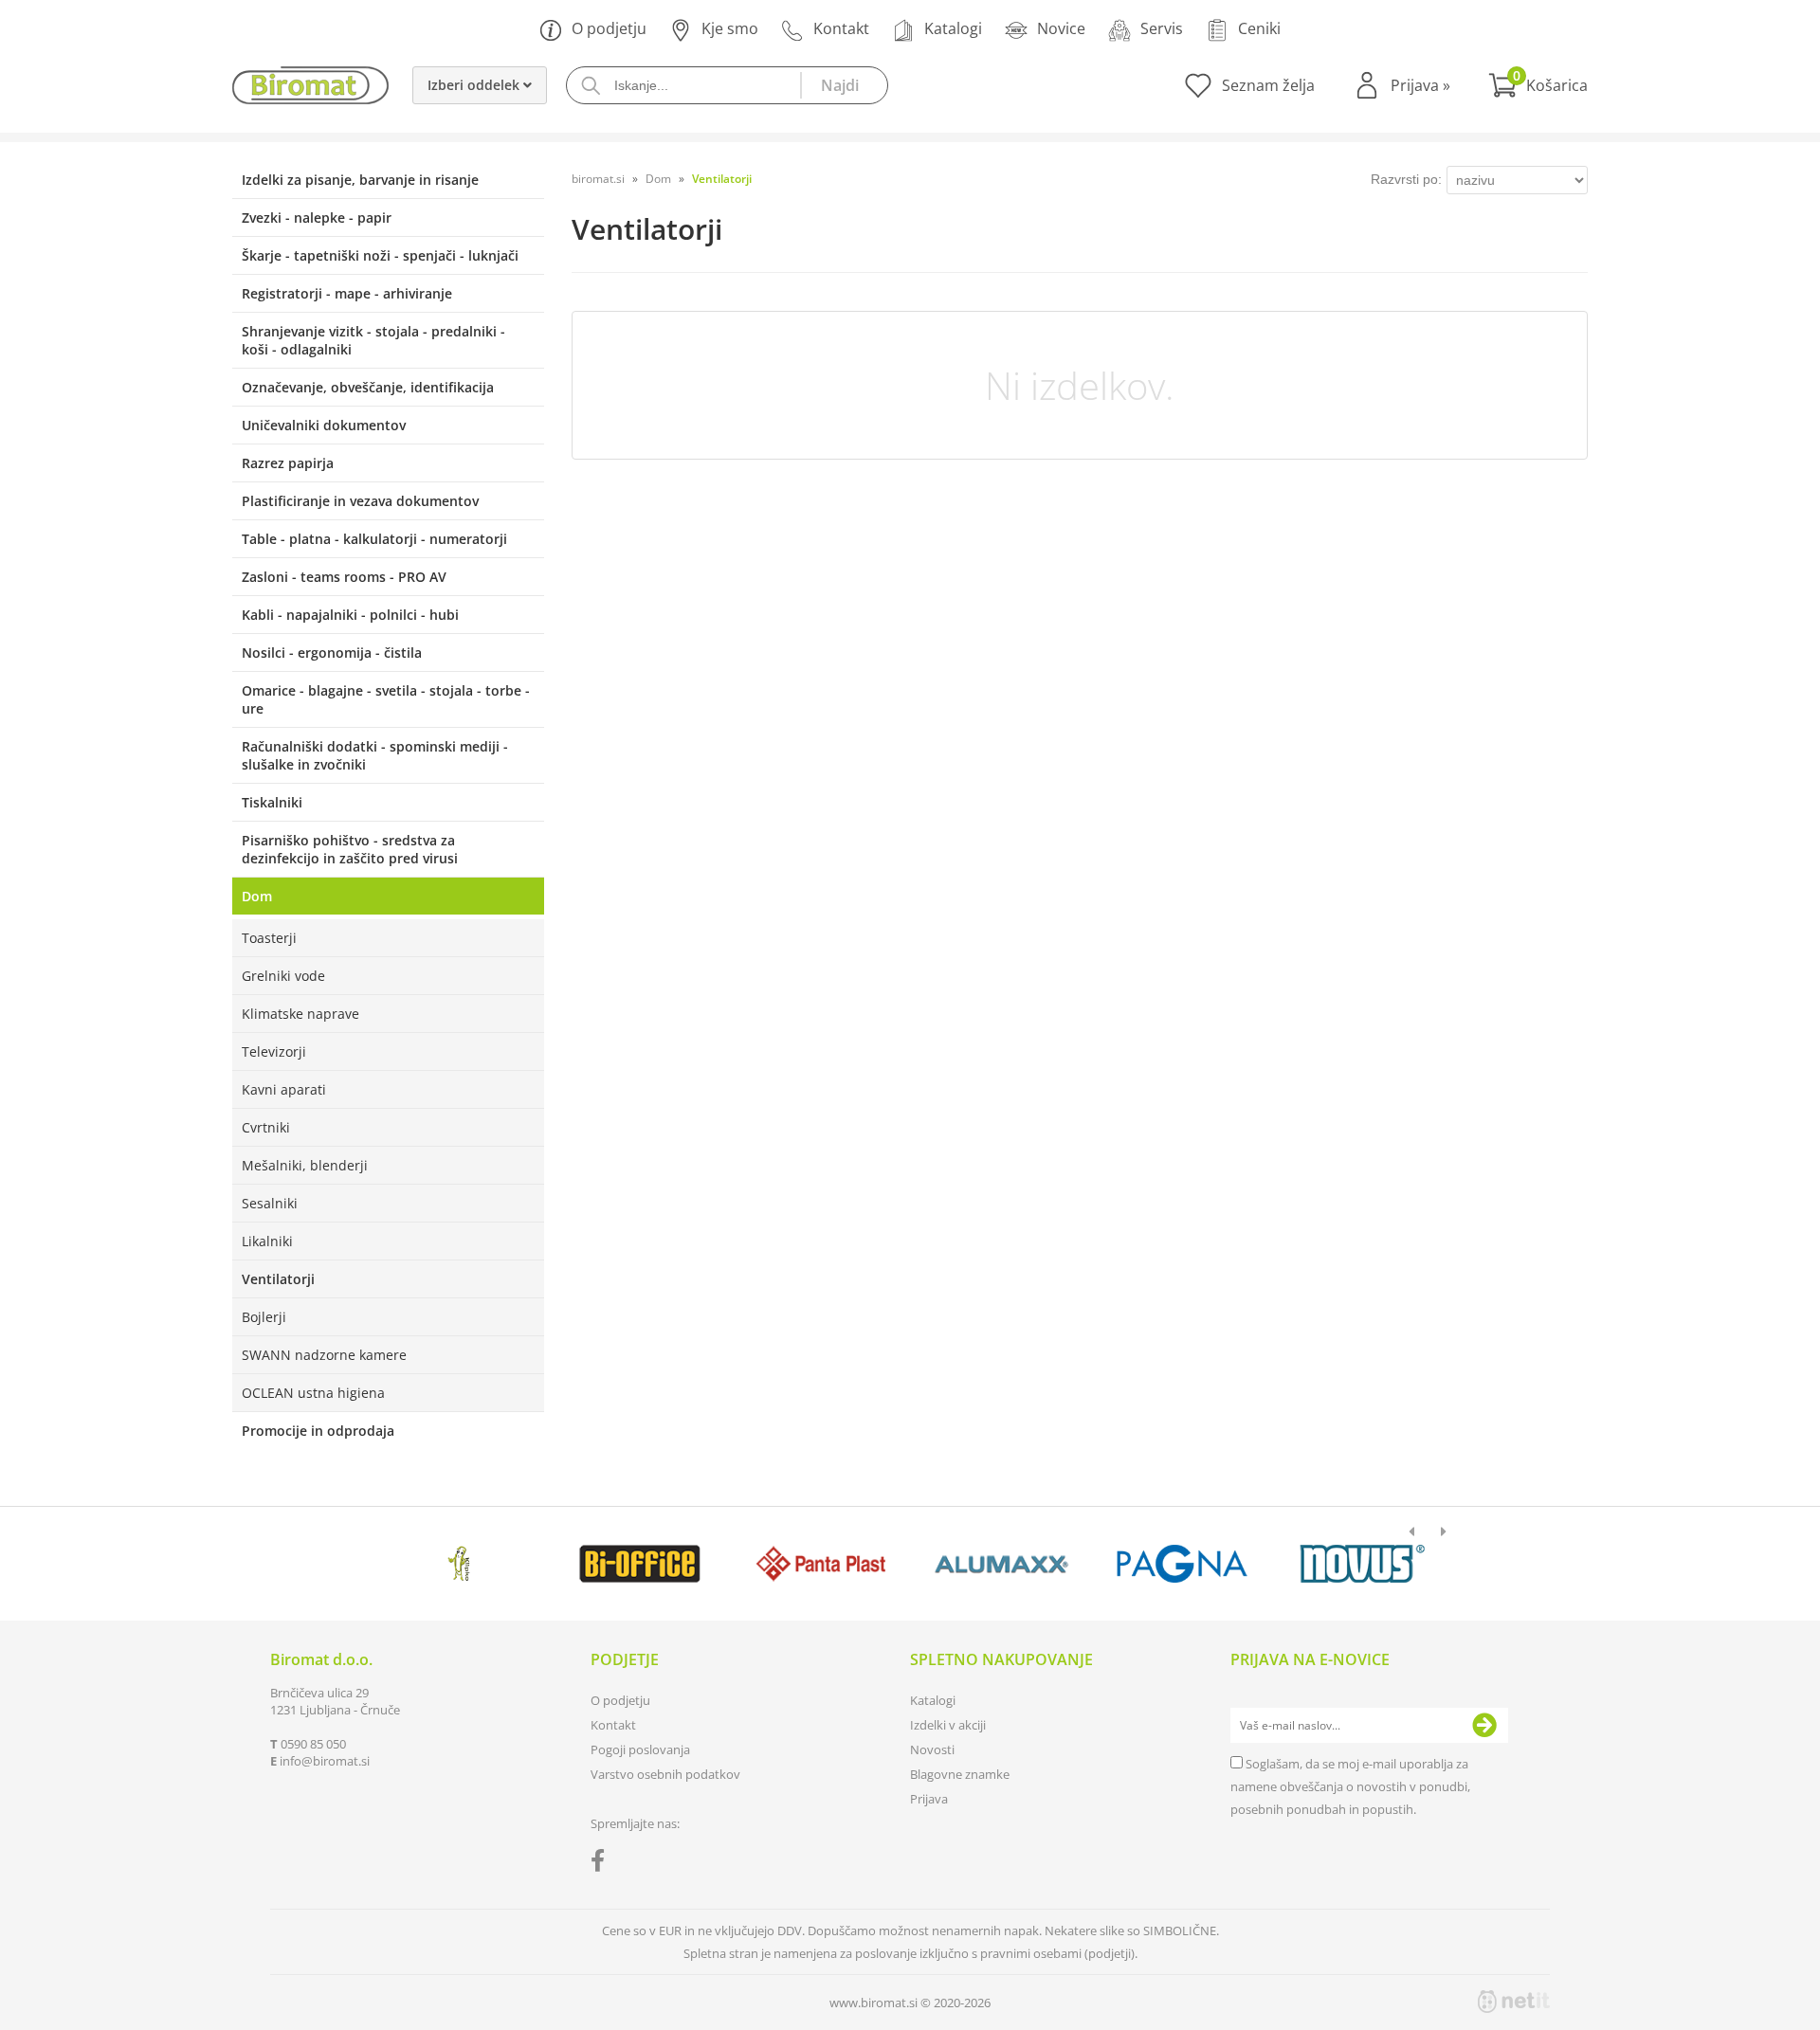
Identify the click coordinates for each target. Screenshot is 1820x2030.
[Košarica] (1538, 85)
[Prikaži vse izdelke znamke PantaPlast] (820, 1564)
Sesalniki (270, 1203)
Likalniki (267, 1241)
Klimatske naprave (300, 1014)
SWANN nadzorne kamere (324, 1355)
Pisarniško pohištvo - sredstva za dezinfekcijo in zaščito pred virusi (350, 849)
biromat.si (598, 179)
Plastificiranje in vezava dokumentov (360, 501)
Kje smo (730, 28)
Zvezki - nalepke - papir (317, 217)
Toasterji (269, 938)
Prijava (1420, 85)
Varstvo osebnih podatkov (665, 1774)
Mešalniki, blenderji (305, 1165)
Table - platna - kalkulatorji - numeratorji (374, 539)
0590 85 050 (313, 1744)
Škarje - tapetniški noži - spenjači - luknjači (380, 255)
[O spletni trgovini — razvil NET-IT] (1514, 2002)
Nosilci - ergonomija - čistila (332, 652)
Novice (1061, 28)
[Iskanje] (844, 85)
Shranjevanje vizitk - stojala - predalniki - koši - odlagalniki (373, 340)
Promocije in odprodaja (318, 1431)
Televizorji (274, 1051)
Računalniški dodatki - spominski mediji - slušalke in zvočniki (375, 755)
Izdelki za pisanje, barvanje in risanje (360, 180)
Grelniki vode (283, 976)
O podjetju (609, 28)
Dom (257, 896)
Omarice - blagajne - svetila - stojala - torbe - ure (386, 699)
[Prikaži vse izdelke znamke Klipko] (459, 1564)
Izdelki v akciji (948, 1725)
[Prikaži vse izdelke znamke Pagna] (1182, 1564)
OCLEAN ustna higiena (313, 1393)
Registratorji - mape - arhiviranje (347, 293)
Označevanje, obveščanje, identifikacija (368, 387)
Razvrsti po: (1406, 179)
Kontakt (841, 28)
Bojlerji (264, 1317)
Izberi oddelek (475, 85)
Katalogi (953, 28)
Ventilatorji (278, 1279)
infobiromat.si (325, 1761)
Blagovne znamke (960, 1774)
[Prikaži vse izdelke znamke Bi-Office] (639, 1564)
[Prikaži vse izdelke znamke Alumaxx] (1001, 1564)
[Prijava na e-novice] (1484, 1726)
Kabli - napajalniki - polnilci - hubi (350, 615)
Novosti (932, 1749)
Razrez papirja (288, 463)
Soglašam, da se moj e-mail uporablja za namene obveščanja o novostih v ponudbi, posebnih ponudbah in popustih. (1350, 1786)
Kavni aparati (284, 1089)
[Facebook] (602, 1864)
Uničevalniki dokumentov (324, 425)
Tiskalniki (272, 802)
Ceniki (1259, 28)
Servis (1162, 28)
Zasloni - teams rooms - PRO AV (344, 577)
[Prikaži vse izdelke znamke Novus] (1363, 1564)
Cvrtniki (266, 1127)
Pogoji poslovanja (640, 1749)
